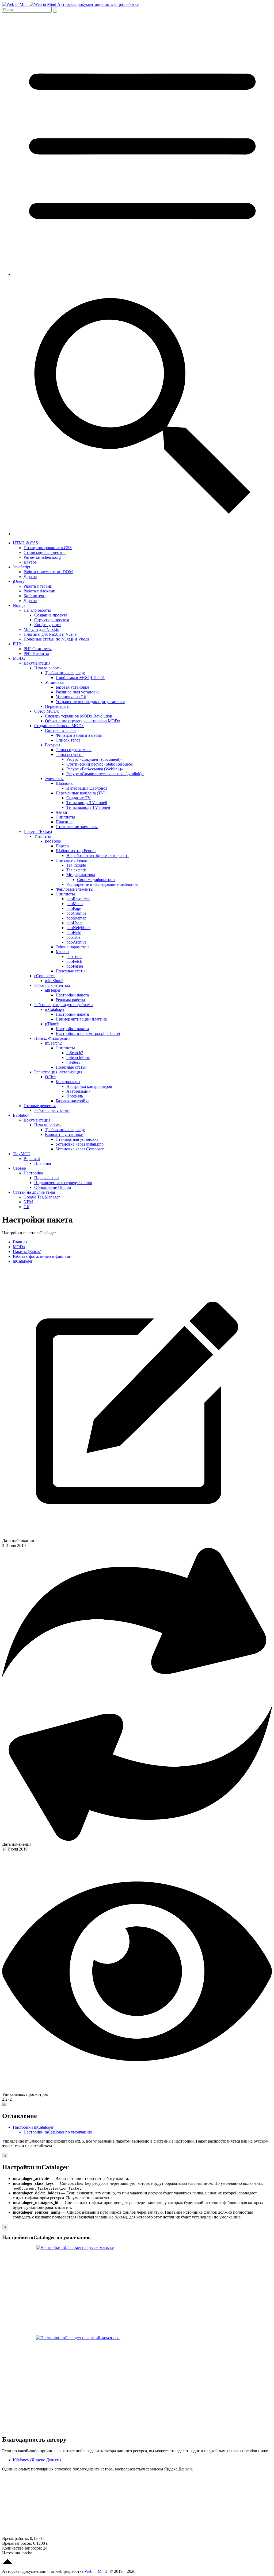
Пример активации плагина (81, 1019)
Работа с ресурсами (52, 1110)
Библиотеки (35, 596)
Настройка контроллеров (89, 1086)
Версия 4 (32, 1159)
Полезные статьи (71, 971)
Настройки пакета (72, 995)
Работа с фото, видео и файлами (64, 1005)
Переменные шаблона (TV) (81, 793)
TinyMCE (21, 1154)
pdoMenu (75, 904)
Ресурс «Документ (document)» (94, 759)
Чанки (61, 812)
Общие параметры (73, 947)
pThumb (52, 1024)
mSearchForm (78, 1058)
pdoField (74, 932)
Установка (54, 682)
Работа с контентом (52, 985)
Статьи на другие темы (34, 1192)
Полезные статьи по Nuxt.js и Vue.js (56, 639)
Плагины (64, 822)
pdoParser (75, 966)
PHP (17, 644)
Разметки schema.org (42, 557)
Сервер (19, 1168)
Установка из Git (71, 697)
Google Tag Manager (42, 1197)
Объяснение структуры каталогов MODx (83, 721)
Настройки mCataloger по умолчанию (58, 2132)
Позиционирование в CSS (48, 548)
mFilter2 (73, 1062)
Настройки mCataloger (33, 2127)
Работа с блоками (39, 591)
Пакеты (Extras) (38, 831)
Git (26, 1207)
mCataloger (55, 1009)
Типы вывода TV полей (88, 807)
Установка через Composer (80, 1149)
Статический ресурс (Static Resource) (100, 764)
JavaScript (22, 567)
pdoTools (53, 841)
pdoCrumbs (76, 913)
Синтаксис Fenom (72, 860)
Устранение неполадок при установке (90, 702)
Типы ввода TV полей (87, 803)
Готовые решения (40, 1106)
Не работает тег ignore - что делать (98, 856)
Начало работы (37, 610)
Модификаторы (81, 875)
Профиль (75, 1096)
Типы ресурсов (70, 754)
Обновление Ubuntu (53, 1187)
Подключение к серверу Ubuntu (63, 1183)
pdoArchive (76, 942)
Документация (37, 663)
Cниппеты (65, 817)
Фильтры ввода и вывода (79, 735)
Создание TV (79, 798)
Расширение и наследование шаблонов (102, 884)
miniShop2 (54, 981)
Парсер (62, 846)
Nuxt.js (19, 605)
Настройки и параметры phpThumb (88, 1033)
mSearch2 (53, 1043)
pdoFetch (74, 961)
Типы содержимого (74, 750)
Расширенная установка (78, 692)
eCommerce (44, 976)
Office (50, 1077)
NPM (28, 1202)
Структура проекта (52, 620)
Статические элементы (77, 827)
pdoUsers (74, 923)
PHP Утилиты (36, 653)
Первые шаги (57, 706)
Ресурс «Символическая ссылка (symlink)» (105, 774)
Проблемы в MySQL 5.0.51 (80, 678)
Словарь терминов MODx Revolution (79, 716)
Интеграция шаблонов (87, 788)
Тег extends (76, 870)
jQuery (19, 581)
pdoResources (78, 899)
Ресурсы (53, 745)
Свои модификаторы (96, 880)
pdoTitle (73, 937)
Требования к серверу (65, 673)
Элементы (54, 779)
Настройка (33, 1173)
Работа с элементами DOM (48, 572)
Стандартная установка (77, 1139)
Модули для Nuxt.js (41, 629)
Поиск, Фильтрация (52, 1038)
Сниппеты (65, 894)
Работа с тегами (38, 586)
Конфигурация (48, 625)
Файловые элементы (75, 889)
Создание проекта (51, 615)
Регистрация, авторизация (58, 1072)
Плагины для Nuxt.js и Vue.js (50, 634)
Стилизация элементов (45, 552)
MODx (19, 658)
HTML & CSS (25, 543)
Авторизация (78, 1091)
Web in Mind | (97, 2571)
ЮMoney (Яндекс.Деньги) (37, 2460)
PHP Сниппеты (38, 649)
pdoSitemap (76, 918)
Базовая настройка (73, 1101)
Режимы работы (70, 1000)
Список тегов (68, 740)
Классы (62, 952)
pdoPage (74, 908)
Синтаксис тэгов (60, 730)
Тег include (76, 865)
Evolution (21, 1115)
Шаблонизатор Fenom (76, 851)
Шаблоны (65, 783)
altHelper (53, 990)
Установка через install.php (80, 1144)
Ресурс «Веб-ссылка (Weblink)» (95, 769)
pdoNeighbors (78, 928)
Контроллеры (68, 1082)
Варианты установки (64, 1134)
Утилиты (43, 836)
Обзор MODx (47, 711)
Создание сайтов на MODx (59, 726)
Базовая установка (72, 687)
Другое (30, 562)
